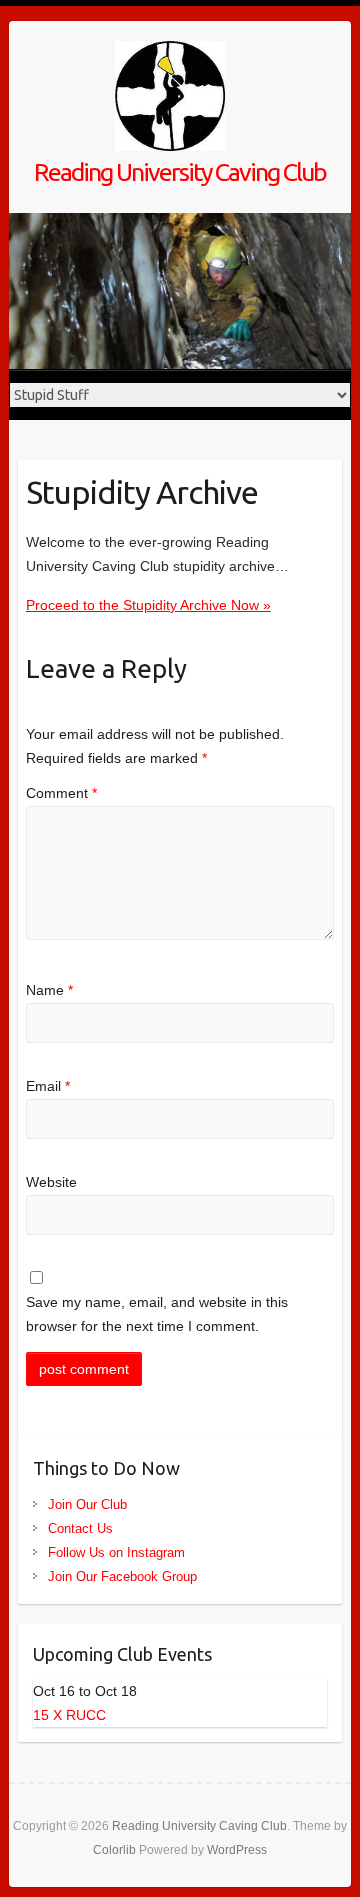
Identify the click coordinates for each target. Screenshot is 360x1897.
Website (51, 1182)
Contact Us (80, 1528)
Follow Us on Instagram (116, 1552)
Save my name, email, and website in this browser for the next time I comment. (157, 1314)
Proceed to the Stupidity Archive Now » (148, 605)
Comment (61, 793)
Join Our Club (87, 1504)
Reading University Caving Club (180, 172)
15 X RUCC (69, 1715)
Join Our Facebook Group (122, 1576)
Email (48, 1086)
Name (49, 990)
